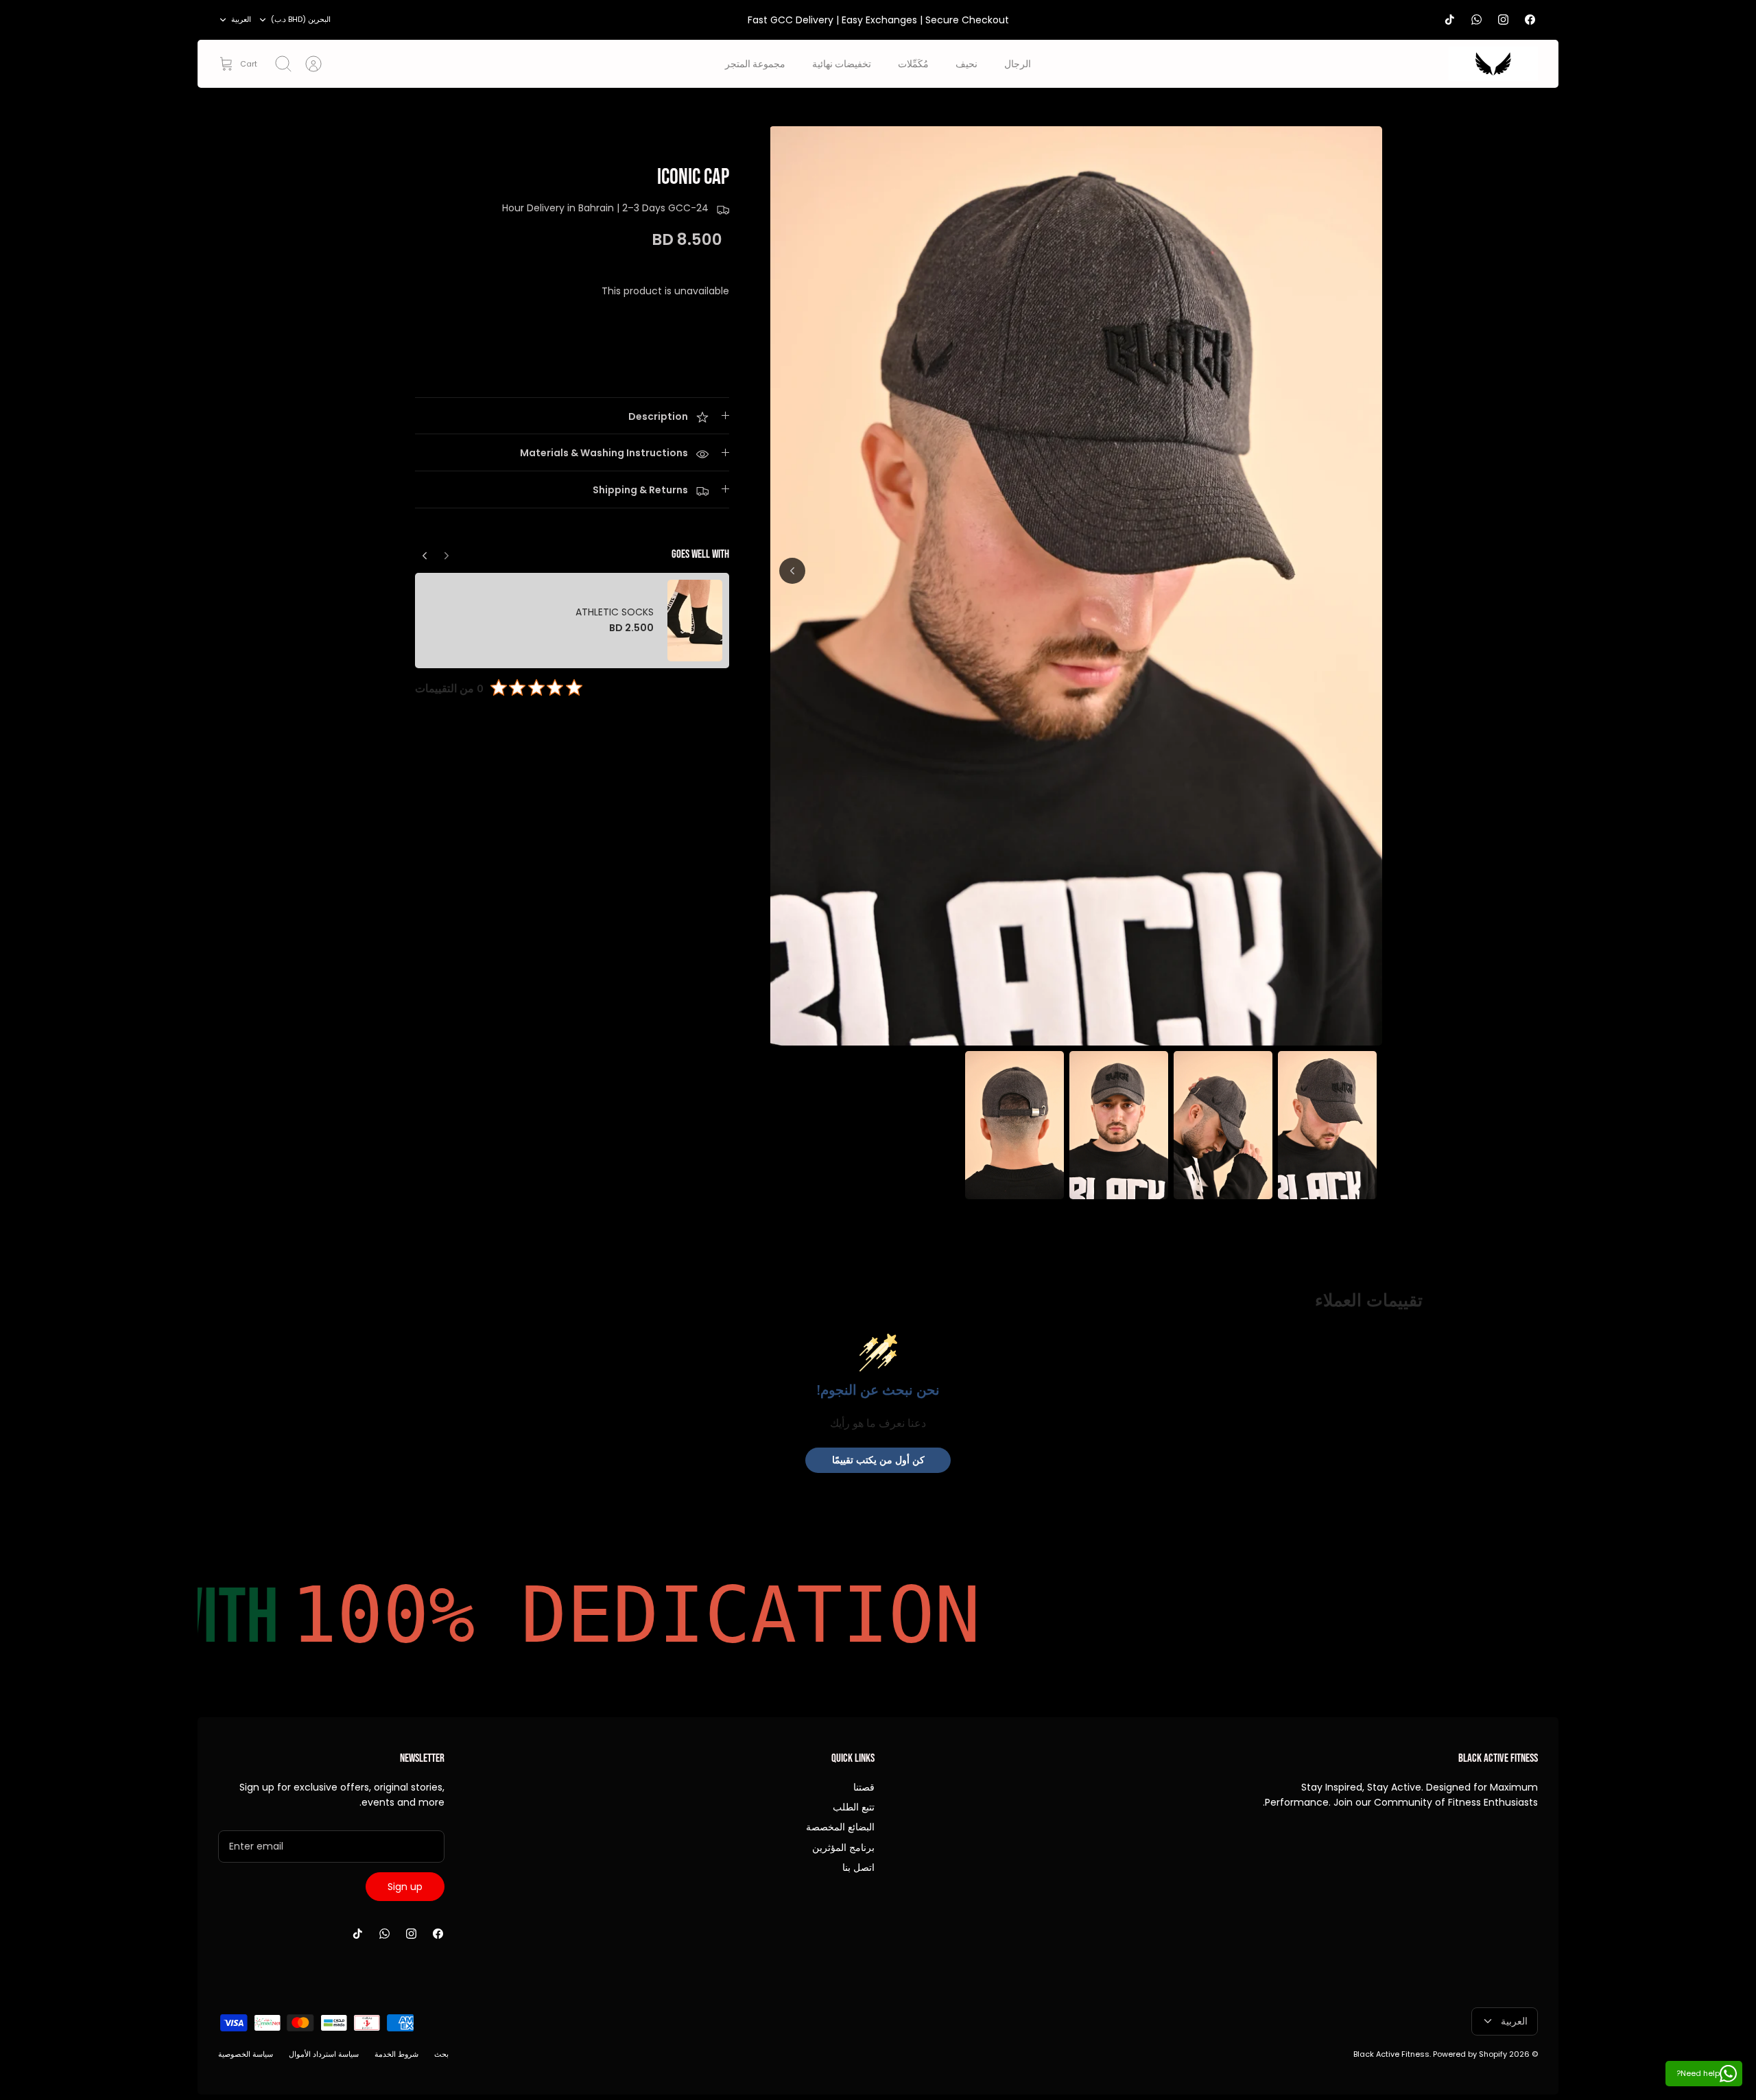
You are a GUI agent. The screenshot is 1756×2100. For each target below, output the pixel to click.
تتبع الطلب (854, 1807)
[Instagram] (1503, 20)
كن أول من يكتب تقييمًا (878, 1460)
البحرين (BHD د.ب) (301, 19)
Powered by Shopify (1470, 2054)
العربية (241, 19)
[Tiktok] (1450, 20)
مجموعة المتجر (755, 63)
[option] (1076, 586)
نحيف (966, 63)
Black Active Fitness (1391, 2054)
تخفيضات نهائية (842, 63)
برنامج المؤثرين (843, 1848)
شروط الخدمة (396, 2054)
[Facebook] (1530, 20)
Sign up (405, 1887)
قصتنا (864, 1787)
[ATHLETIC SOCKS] (695, 621)
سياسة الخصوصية (246, 2054)
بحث (441, 2054)
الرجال (1018, 63)
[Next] (792, 571)
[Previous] (425, 552)
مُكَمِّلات (913, 63)
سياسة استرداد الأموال (324, 2054)
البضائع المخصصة (840, 1827)
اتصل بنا (858, 1867)
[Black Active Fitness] (1493, 64)
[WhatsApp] (1476, 20)
